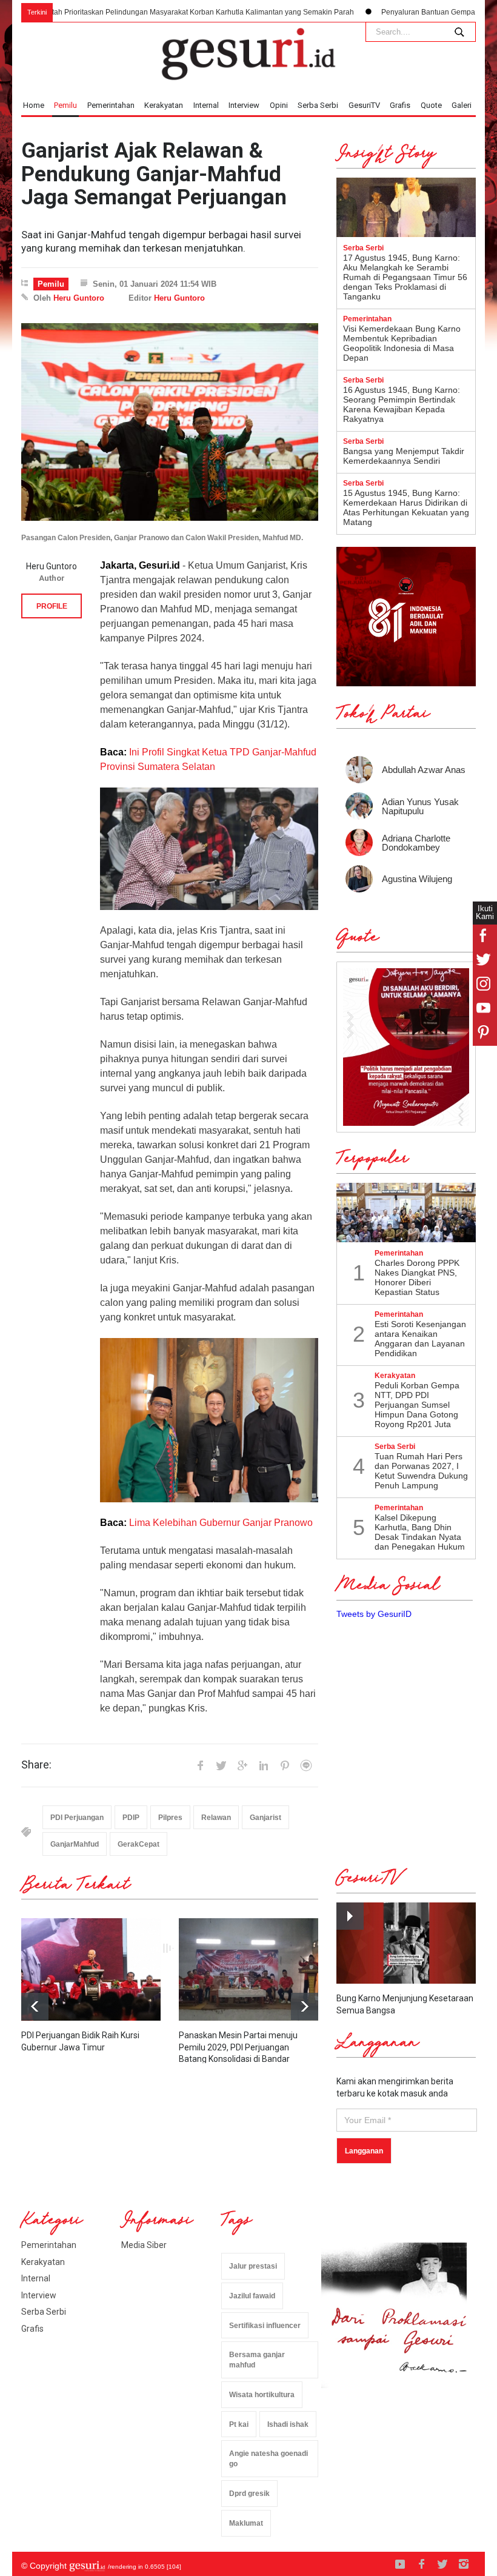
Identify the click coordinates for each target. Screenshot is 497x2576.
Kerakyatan (164, 105)
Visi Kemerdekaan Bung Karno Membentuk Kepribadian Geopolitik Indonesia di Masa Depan (402, 343)
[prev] (305, 2006)
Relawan (216, 1818)
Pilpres (170, 1818)
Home (34, 105)
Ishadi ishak (288, 2424)
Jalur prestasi (253, 2266)
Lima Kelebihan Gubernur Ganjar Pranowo (221, 1523)
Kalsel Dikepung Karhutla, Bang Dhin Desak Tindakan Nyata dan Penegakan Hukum (420, 1532)
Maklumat (246, 2523)
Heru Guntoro (79, 298)
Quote (431, 105)
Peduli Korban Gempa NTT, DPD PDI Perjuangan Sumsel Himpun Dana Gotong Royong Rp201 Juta (417, 1405)
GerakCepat (138, 1844)
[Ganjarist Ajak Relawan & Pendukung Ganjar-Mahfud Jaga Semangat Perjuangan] (170, 422)
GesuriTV (364, 105)
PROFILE (52, 606)
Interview (244, 105)
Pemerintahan (111, 105)
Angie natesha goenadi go (269, 2459)
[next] (35, 2006)
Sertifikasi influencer (265, 2326)
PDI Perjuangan (77, 1818)
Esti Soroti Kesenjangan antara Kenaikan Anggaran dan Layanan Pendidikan (420, 1339)
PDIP (131, 1818)
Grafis (400, 105)
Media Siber (144, 2245)
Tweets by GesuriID (374, 1614)
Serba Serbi (318, 105)
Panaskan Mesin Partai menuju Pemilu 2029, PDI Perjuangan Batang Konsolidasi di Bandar (238, 2047)
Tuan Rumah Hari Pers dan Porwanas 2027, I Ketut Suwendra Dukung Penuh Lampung (421, 1471)
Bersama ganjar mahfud (257, 2360)
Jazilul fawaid (252, 2296)
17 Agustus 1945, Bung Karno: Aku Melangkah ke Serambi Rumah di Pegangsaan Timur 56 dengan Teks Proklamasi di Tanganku (405, 277)
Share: (36, 1765)
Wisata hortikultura (262, 2395)
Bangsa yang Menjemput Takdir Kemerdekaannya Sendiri (404, 456)
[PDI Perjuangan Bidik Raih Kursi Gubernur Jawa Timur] (91, 1969)
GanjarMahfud (75, 1844)
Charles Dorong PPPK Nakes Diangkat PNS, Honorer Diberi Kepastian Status (417, 1277)
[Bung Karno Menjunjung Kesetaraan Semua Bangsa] (406, 1943)
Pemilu (65, 105)
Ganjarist (265, 1818)
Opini (279, 105)
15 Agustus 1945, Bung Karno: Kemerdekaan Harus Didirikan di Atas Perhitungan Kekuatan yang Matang (406, 507)
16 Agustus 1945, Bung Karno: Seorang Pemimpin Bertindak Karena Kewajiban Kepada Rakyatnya (402, 404)
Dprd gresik (249, 2494)
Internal (206, 105)
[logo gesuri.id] (248, 54)
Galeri (462, 105)
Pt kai (239, 2424)
